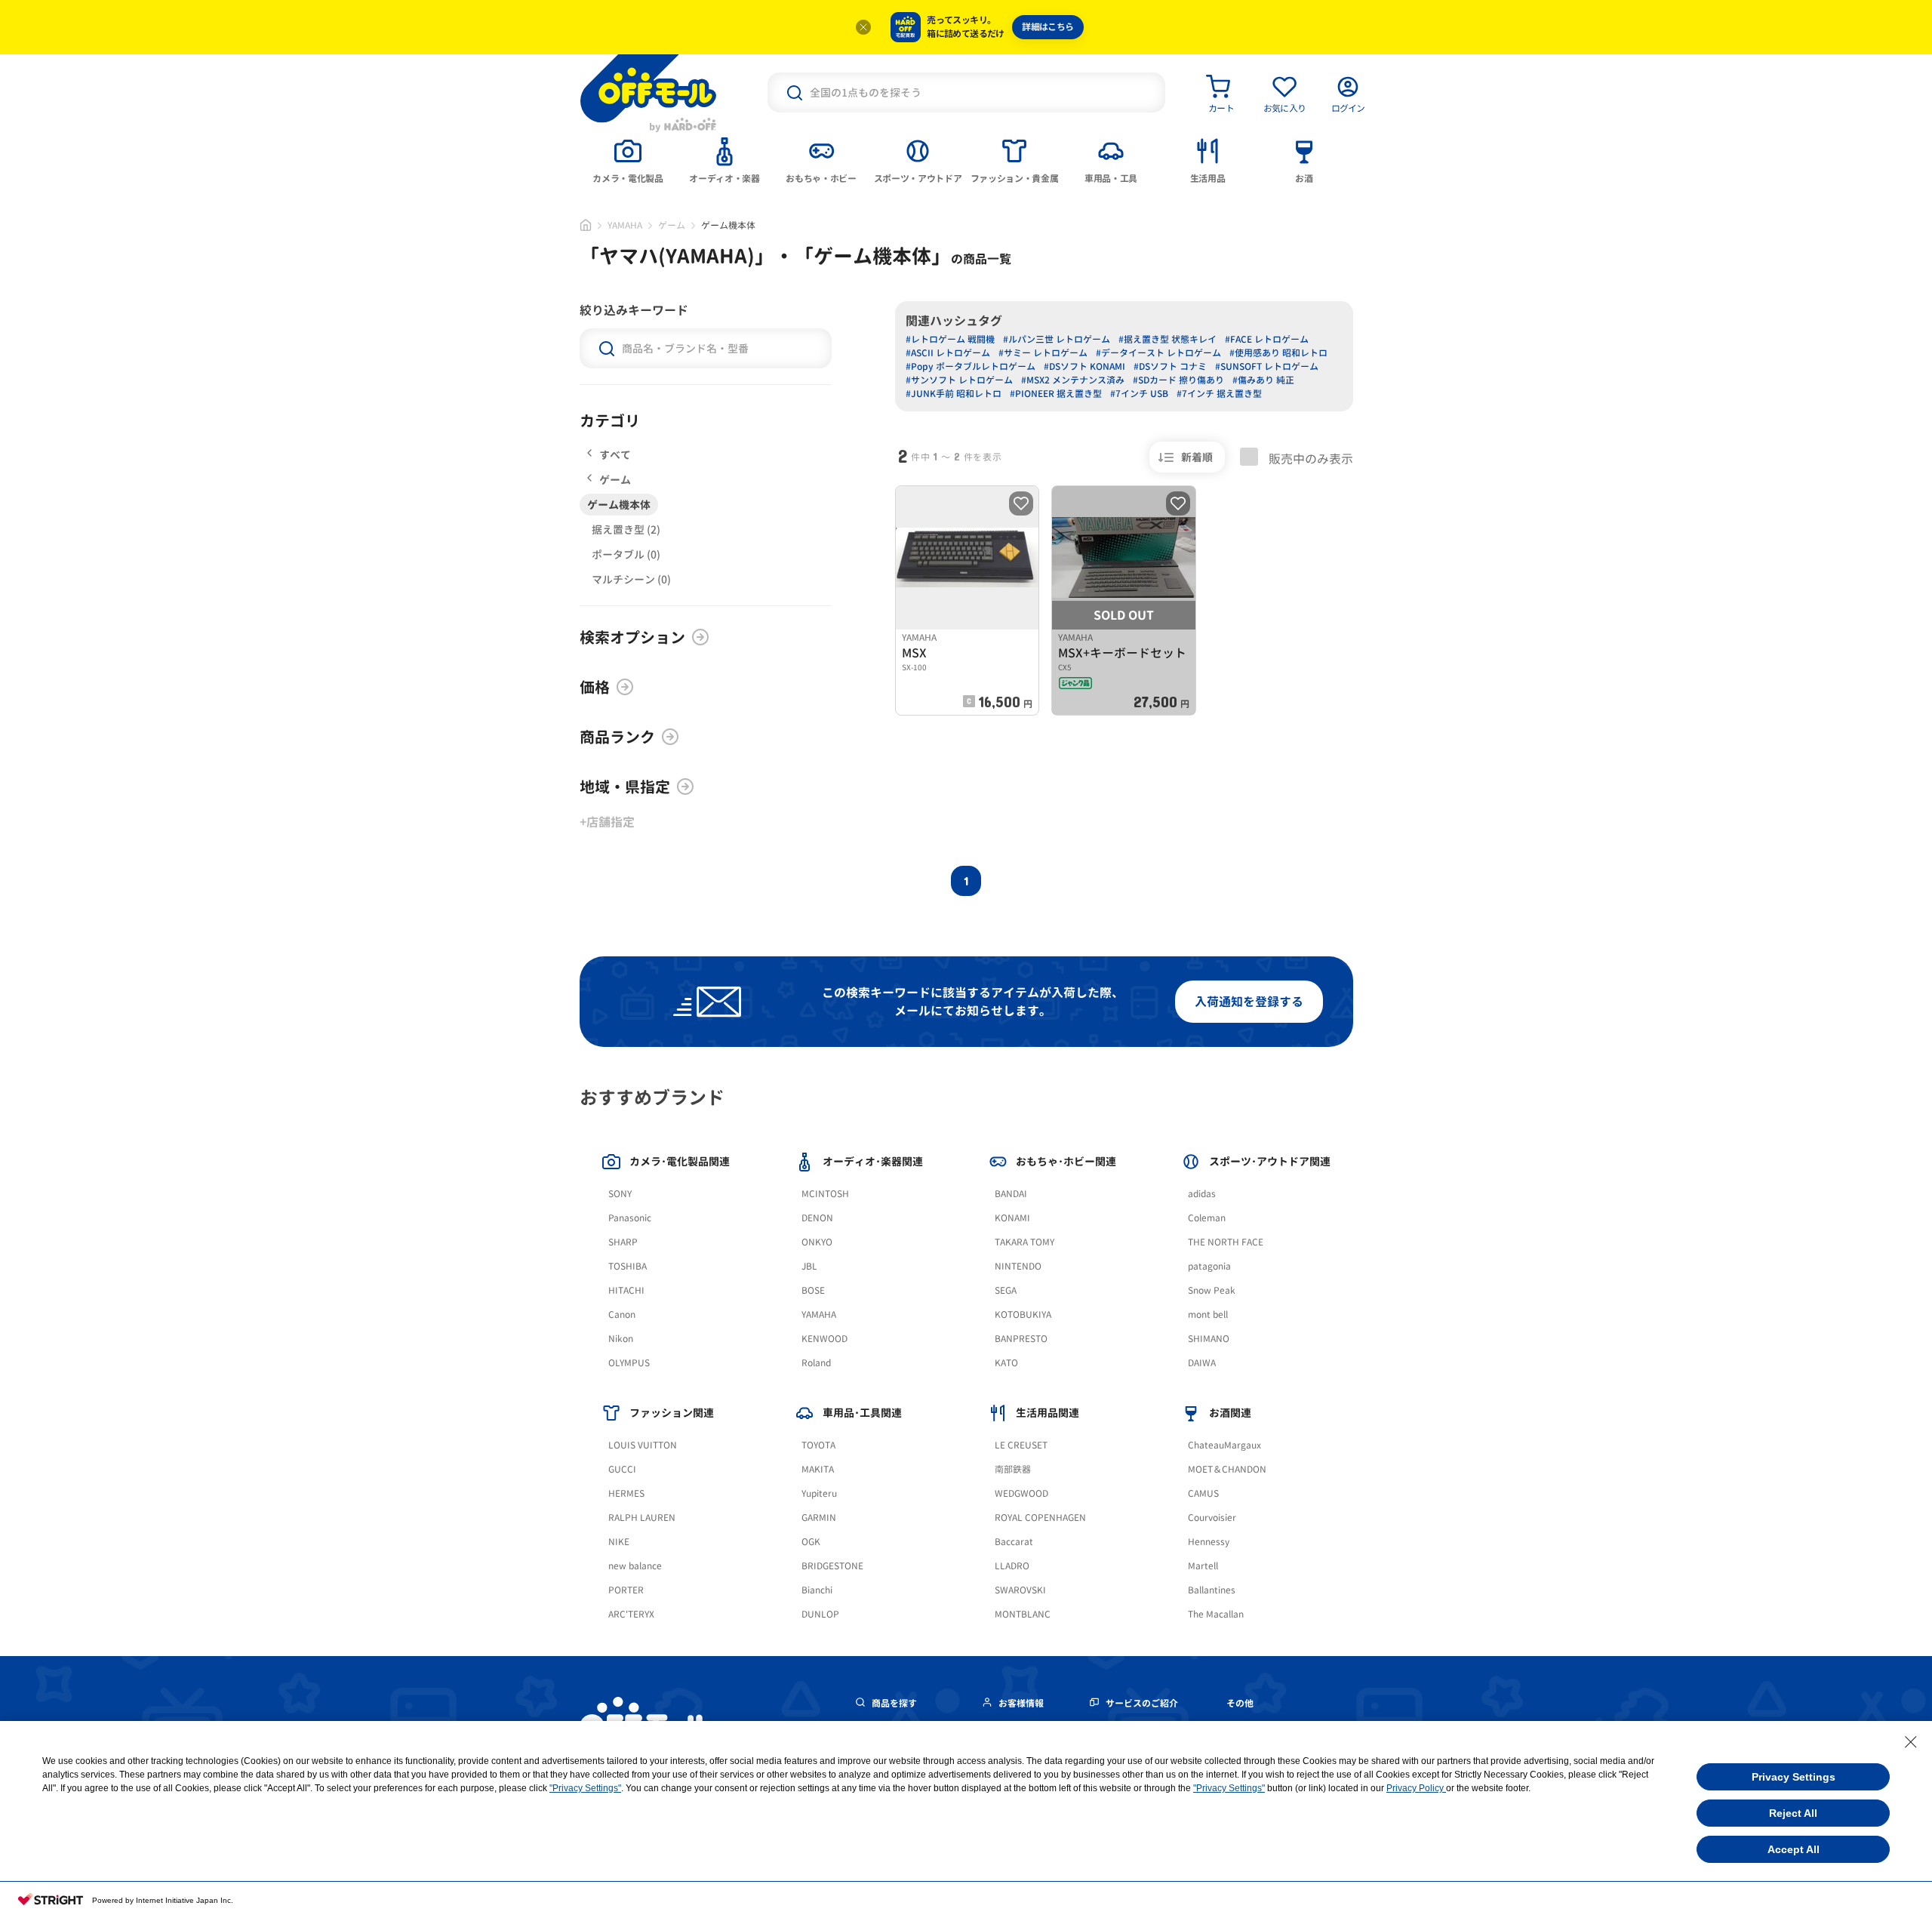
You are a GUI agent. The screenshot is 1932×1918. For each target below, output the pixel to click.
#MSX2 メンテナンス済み (1073, 380)
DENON (817, 1218)
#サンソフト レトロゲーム (959, 380)
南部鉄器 (1013, 1469)
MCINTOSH (825, 1194)
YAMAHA (625, 225)
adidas (1202, 1194)
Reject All (1793, 1813)
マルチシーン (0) (631, 579)
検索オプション (632, 637)
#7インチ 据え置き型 (1219, 394)
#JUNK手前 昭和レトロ (954, 394)
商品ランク (617, 737)
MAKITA (818, 1469)
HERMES (626, 1493)
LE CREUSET (1021, 1445)
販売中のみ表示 (1309, 458)
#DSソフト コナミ (1170, 366)
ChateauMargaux (1224, 1445)
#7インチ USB (1139, 394)
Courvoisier (1212, 1518)
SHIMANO (1209, 1339)
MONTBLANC (1023, 1614)
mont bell (1208, 1315)
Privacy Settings (1794, 1777)
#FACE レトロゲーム (1267, 339)
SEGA (1006, 1290)
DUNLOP (820, 1614)
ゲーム (672, 225)
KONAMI (1012, 1218)
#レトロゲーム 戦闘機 (950, 339)
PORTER (626, 1590)
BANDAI (1011, 1194)
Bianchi (817, 1590)
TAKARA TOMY (1024, 1242)
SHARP (623, 1242)
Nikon (621, 1339)
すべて (615, 455)
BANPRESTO (1021, 1339)
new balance (635, 1566)
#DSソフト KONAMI (1084, 366)
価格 (595, 687)
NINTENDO (1018, 1266)
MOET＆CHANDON (1227, 1469)
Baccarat (1014, 1542)
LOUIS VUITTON (643, 1445)
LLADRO (1012, 1566)
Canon (622, 1315)
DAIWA (1202, 1363)
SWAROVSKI (1020, 1590)
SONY (620, 1194)
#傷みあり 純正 (1263, 380)
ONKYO (817, 1242)
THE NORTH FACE (1226, 1242)
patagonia (1209, 1266)
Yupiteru (819, 1493)
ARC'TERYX (631, 1614)
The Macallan (1216, 1614)
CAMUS (1203, 1493)
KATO (1006, 1363)
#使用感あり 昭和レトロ (1278, 353)
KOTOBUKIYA (1023, 1315)
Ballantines (1212, 1590)
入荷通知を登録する (1249, 1002)
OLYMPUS (629, 1363)
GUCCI (622, 1469)
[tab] (628, 159)
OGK (811, 1542)
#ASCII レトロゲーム (948, 353)
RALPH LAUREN (642, 1518)
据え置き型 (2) (626, 530)
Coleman (1207, 1218)
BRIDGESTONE (832, 1566)
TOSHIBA (628, 1266)
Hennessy (1209, 1542)
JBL (809, 1266)
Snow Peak (1212, 1290)
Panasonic (630, 1218)
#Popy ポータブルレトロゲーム (971, 366)
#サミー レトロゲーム (1043, 353)
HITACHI (626, 1290)
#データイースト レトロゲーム (1158, 353)
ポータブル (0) (626, 554)
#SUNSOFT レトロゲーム (1267, 366)
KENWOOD (824, 1339)
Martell (1203, 1566)
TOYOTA (818, 1445)
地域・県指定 (625, 787)
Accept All (1794, 1849)
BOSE (813, 1290)
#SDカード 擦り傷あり (1178, 380)
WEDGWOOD (1021, 1493)
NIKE (619, 1542)
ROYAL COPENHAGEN (1040, 1518)
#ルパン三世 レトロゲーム (1057, 339)
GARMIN (819, 1518)
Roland (816, 1363)
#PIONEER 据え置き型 (1056, 394)
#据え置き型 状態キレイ (1168, 339)
